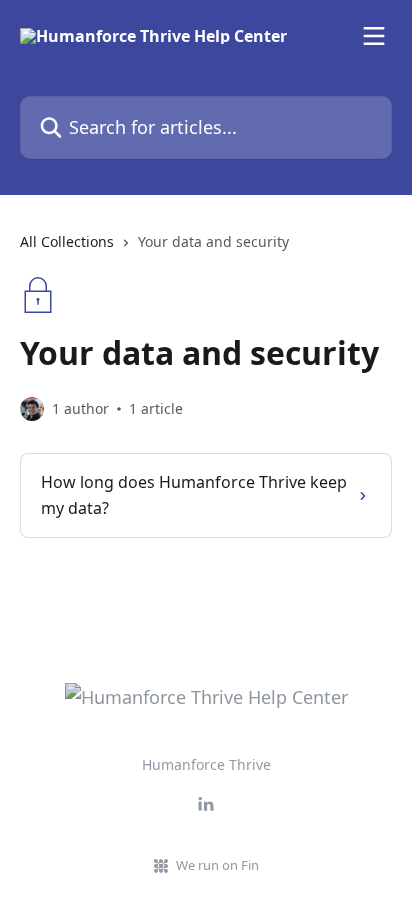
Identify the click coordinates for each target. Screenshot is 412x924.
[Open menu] (374, 36)
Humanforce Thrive (206, 764)
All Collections (67, 241)
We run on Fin (217, 865)
